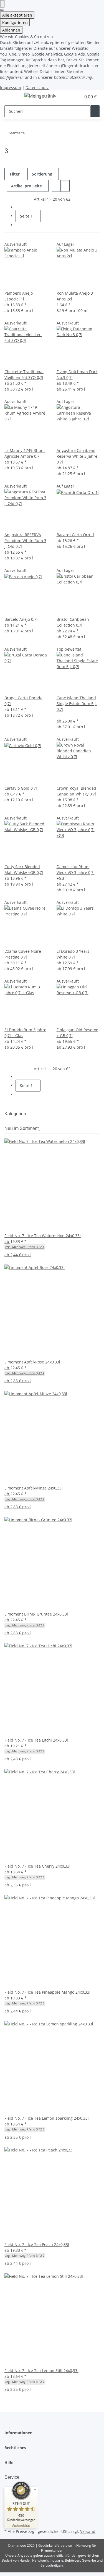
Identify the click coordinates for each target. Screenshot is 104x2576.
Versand (88, 2531)
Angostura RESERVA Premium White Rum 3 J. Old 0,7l (25, 540)
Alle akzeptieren (17, 15)
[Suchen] (95, 111)
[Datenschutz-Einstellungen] (2, 4)
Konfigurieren (15, 23)
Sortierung (42, 174)
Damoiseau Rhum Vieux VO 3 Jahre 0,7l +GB (76, 872)
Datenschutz (37, 87)
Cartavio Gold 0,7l (21, 788)
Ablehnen (11, 30)
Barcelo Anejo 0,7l (21, 619)
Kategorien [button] (16, 1114)
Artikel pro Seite (26, 186)
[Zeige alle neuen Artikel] (39, 1128)
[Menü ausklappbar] (11, 97)
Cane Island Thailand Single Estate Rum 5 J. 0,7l (77, 704)
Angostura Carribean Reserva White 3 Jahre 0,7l (77, 456)
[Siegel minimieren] (35, 2489)
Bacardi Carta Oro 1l (75, 535)
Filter (14, 174)
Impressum (11, 87)
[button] (71, 97)
